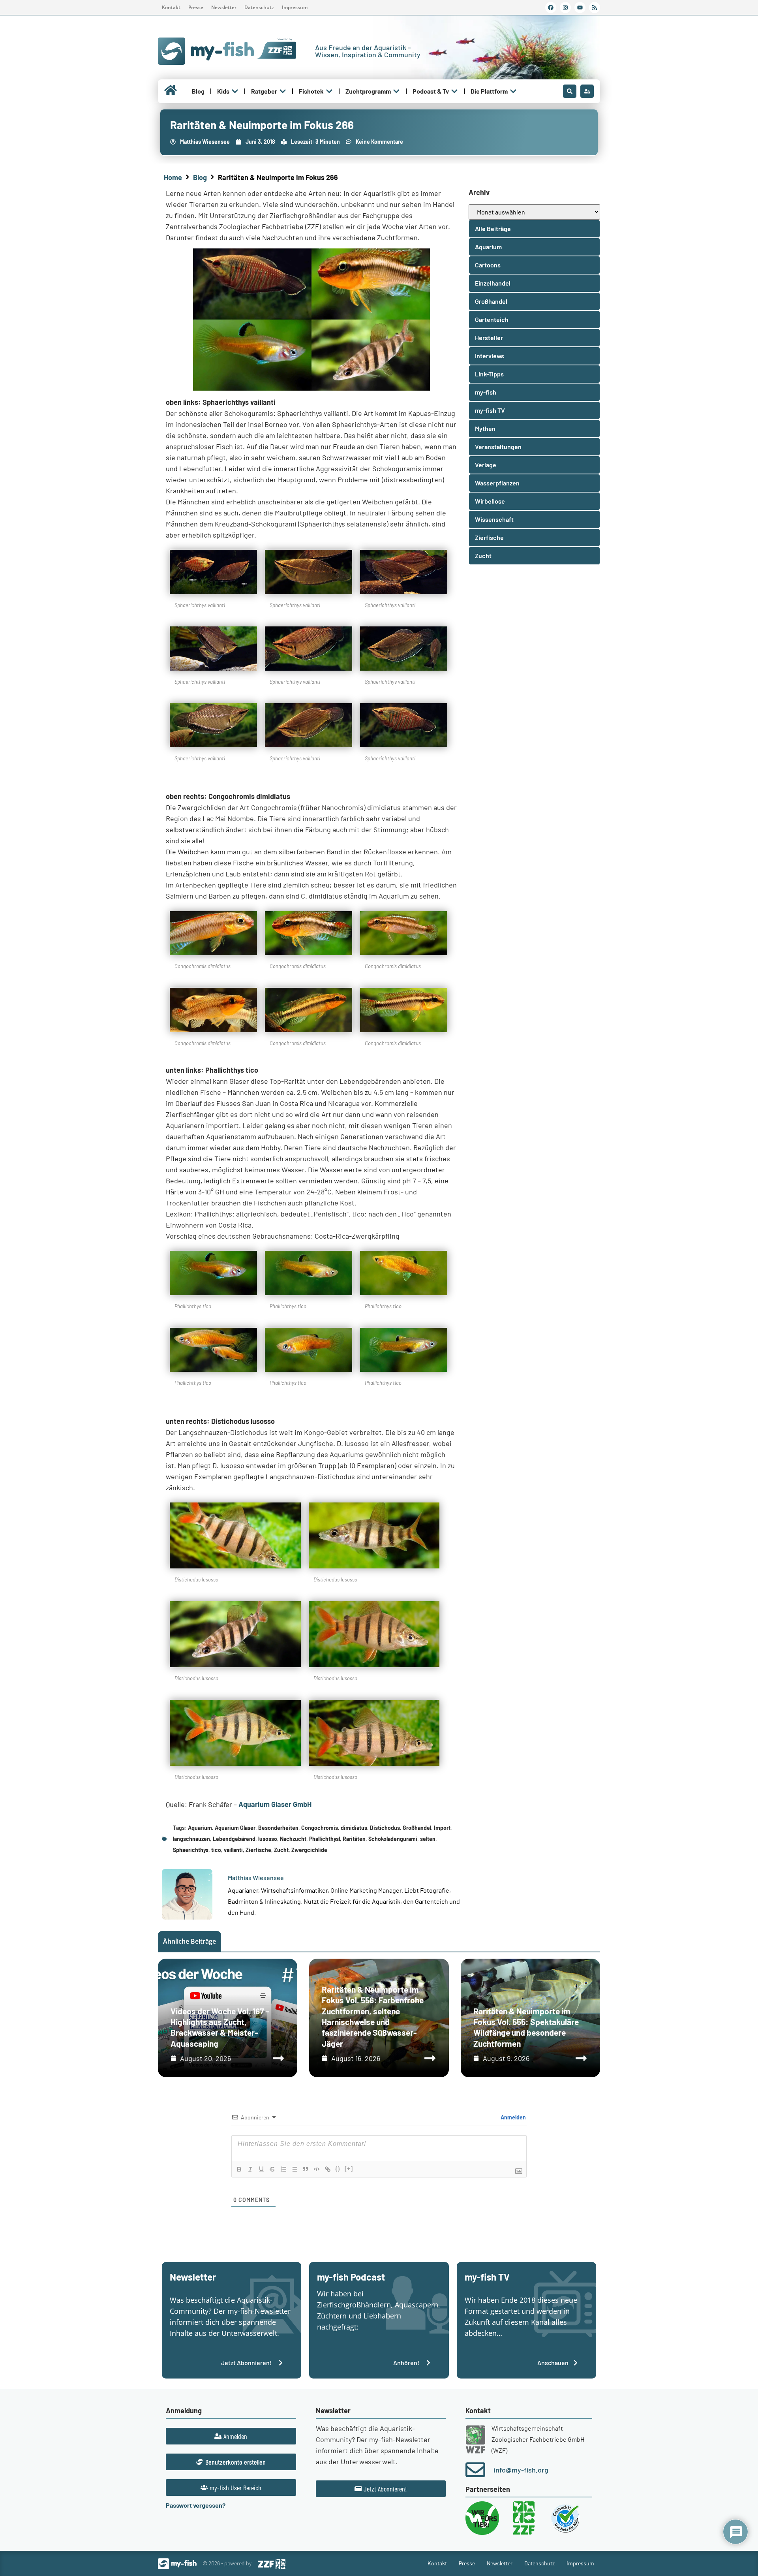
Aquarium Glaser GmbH (275, 1804)
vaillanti (233, 1850)
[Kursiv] (250, 2169)
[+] (349, 2169)
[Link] (328, 2169)
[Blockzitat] (306, 2169)
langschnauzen (191, 1839)
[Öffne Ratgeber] (283, 91)
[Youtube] (580, 8)
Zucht (281, 1850)
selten (428, 1839)
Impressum (295, 7)
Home (173, 177)
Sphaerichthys (191, 1850)
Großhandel (417, 1828)
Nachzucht (293, 1839)
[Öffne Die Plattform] (513, 91)
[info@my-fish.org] (475, 2470)
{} (338, 2169)
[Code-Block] (317, 2169)
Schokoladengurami (393, 1839)
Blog (200, 177)
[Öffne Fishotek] (329, 91)
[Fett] (239, 2169)
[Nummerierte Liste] (283, 2169)
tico (216, 1850)
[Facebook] (551, 8)
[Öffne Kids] (235, 91)
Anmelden (513, 2117)
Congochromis (320, 1828)
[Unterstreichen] (261, 2169)
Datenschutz (259, 7)
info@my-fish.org (521, 2470)
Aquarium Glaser (235, 1828)
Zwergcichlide (309, 1850)
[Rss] (595, 8)
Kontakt (171, 7)
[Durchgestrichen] (272, 2169)
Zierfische (258, 1850)
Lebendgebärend (234, 1839)
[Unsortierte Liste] (295, 2169)
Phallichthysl (325, 1839)
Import (442, 1828)
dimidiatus (354, 1828)
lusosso (268, 1839)
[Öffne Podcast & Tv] (454, 91)
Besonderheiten (278, 1828)
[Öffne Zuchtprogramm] (396, 91)
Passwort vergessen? (196, 2505)
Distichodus (385, 1828)
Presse (196, 7)
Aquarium (200, 1828)
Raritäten (354, 1839)
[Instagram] (565, 8)
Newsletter (224, 7)
